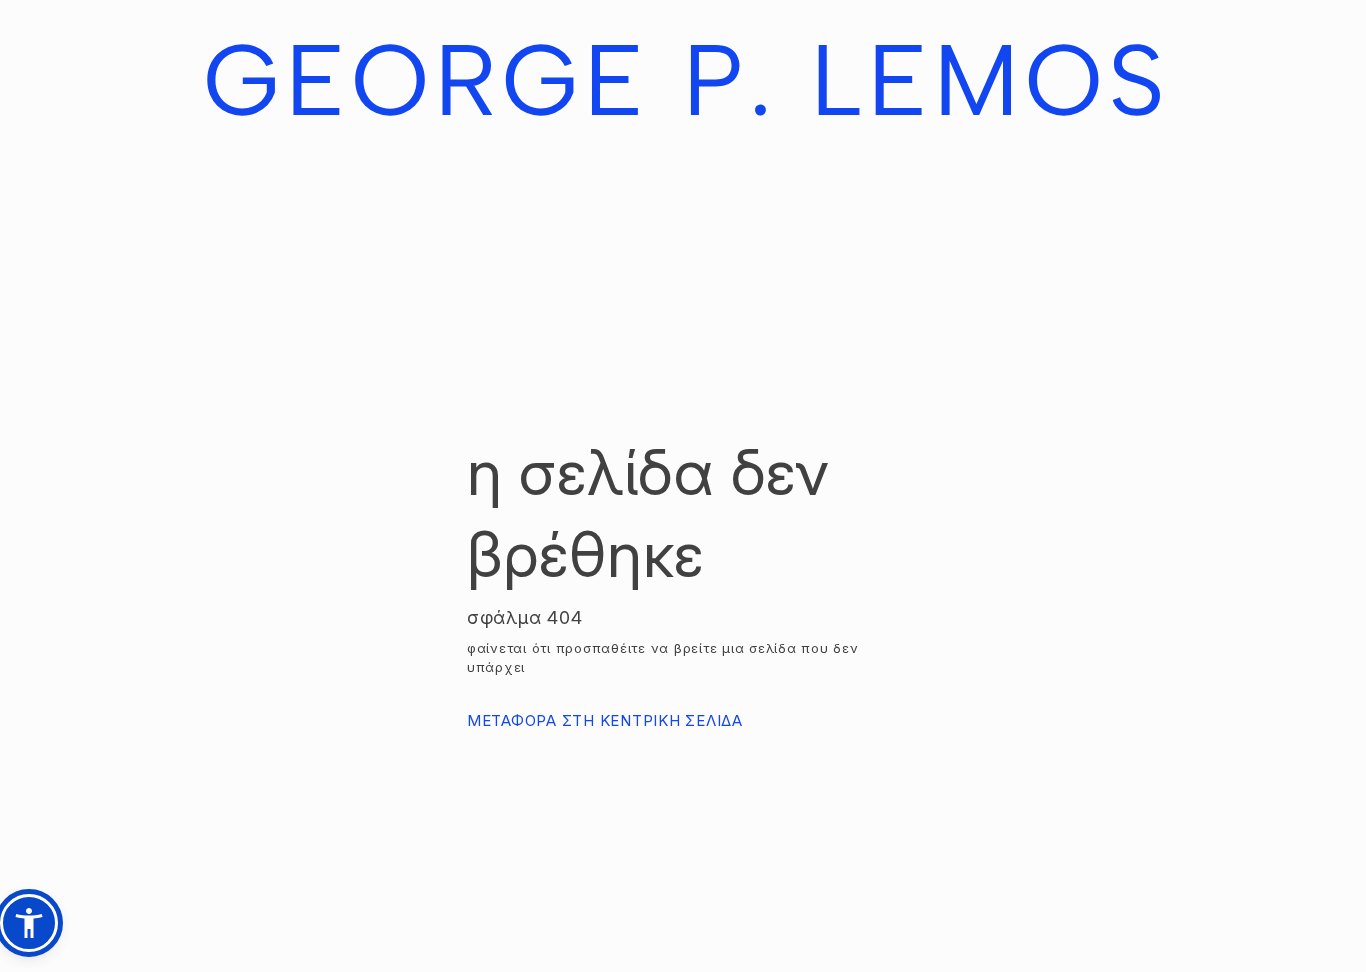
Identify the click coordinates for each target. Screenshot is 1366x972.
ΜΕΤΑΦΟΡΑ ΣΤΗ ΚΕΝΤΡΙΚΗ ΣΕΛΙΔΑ (605, 720)
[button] (29, 923)
